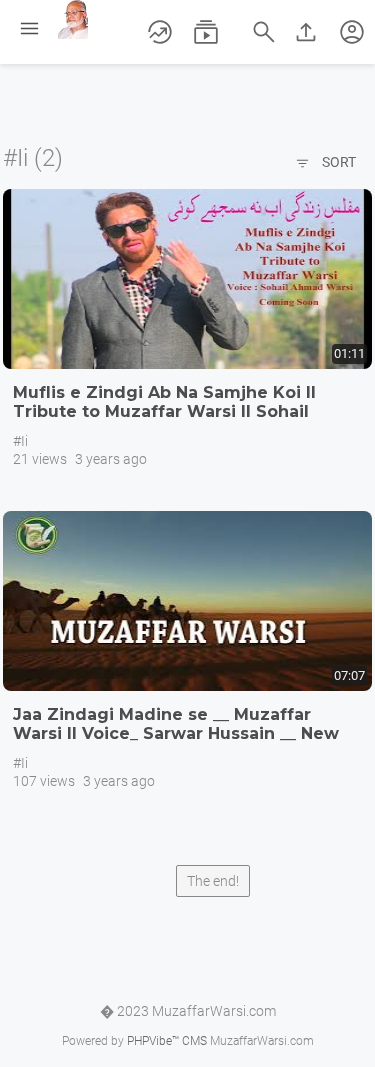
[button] (352, 32)
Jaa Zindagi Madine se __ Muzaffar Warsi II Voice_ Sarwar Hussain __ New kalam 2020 (176, 733)
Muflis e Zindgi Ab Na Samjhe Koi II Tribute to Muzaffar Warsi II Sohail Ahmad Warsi (164, 411)
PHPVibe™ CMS (167, 1041)
